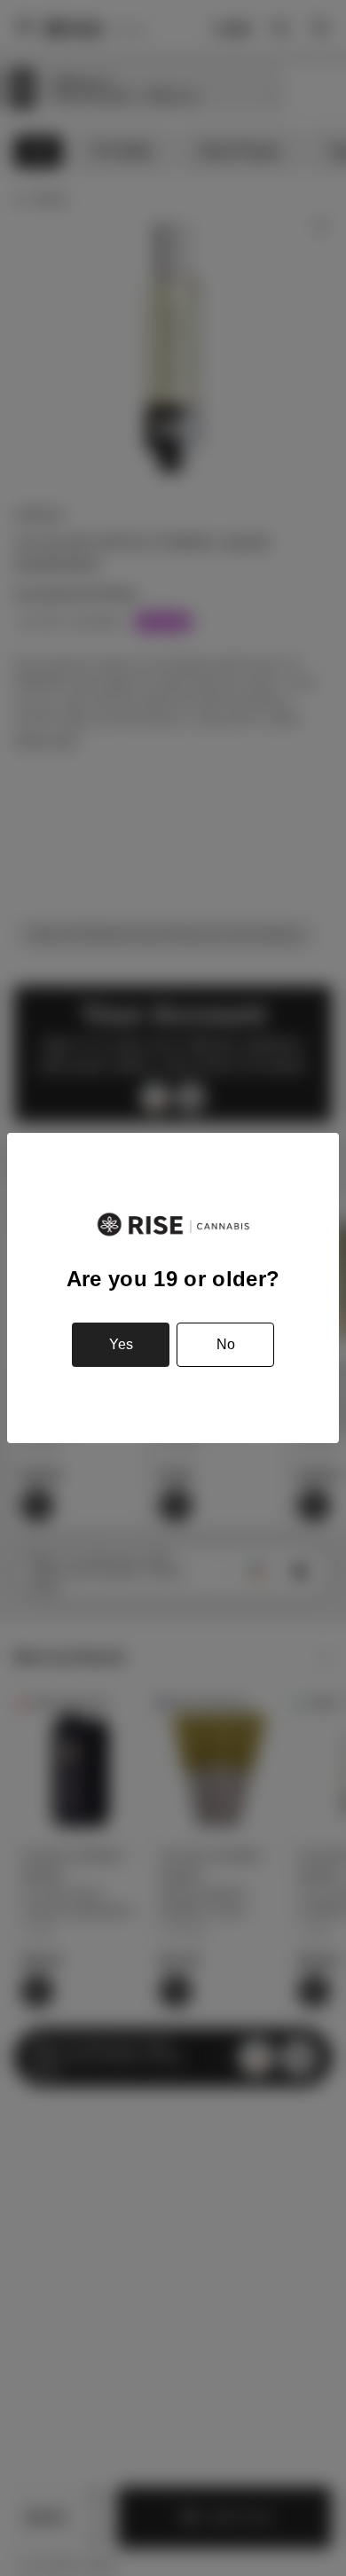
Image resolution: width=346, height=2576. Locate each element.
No (226, 1344)
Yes (121, 1344)
